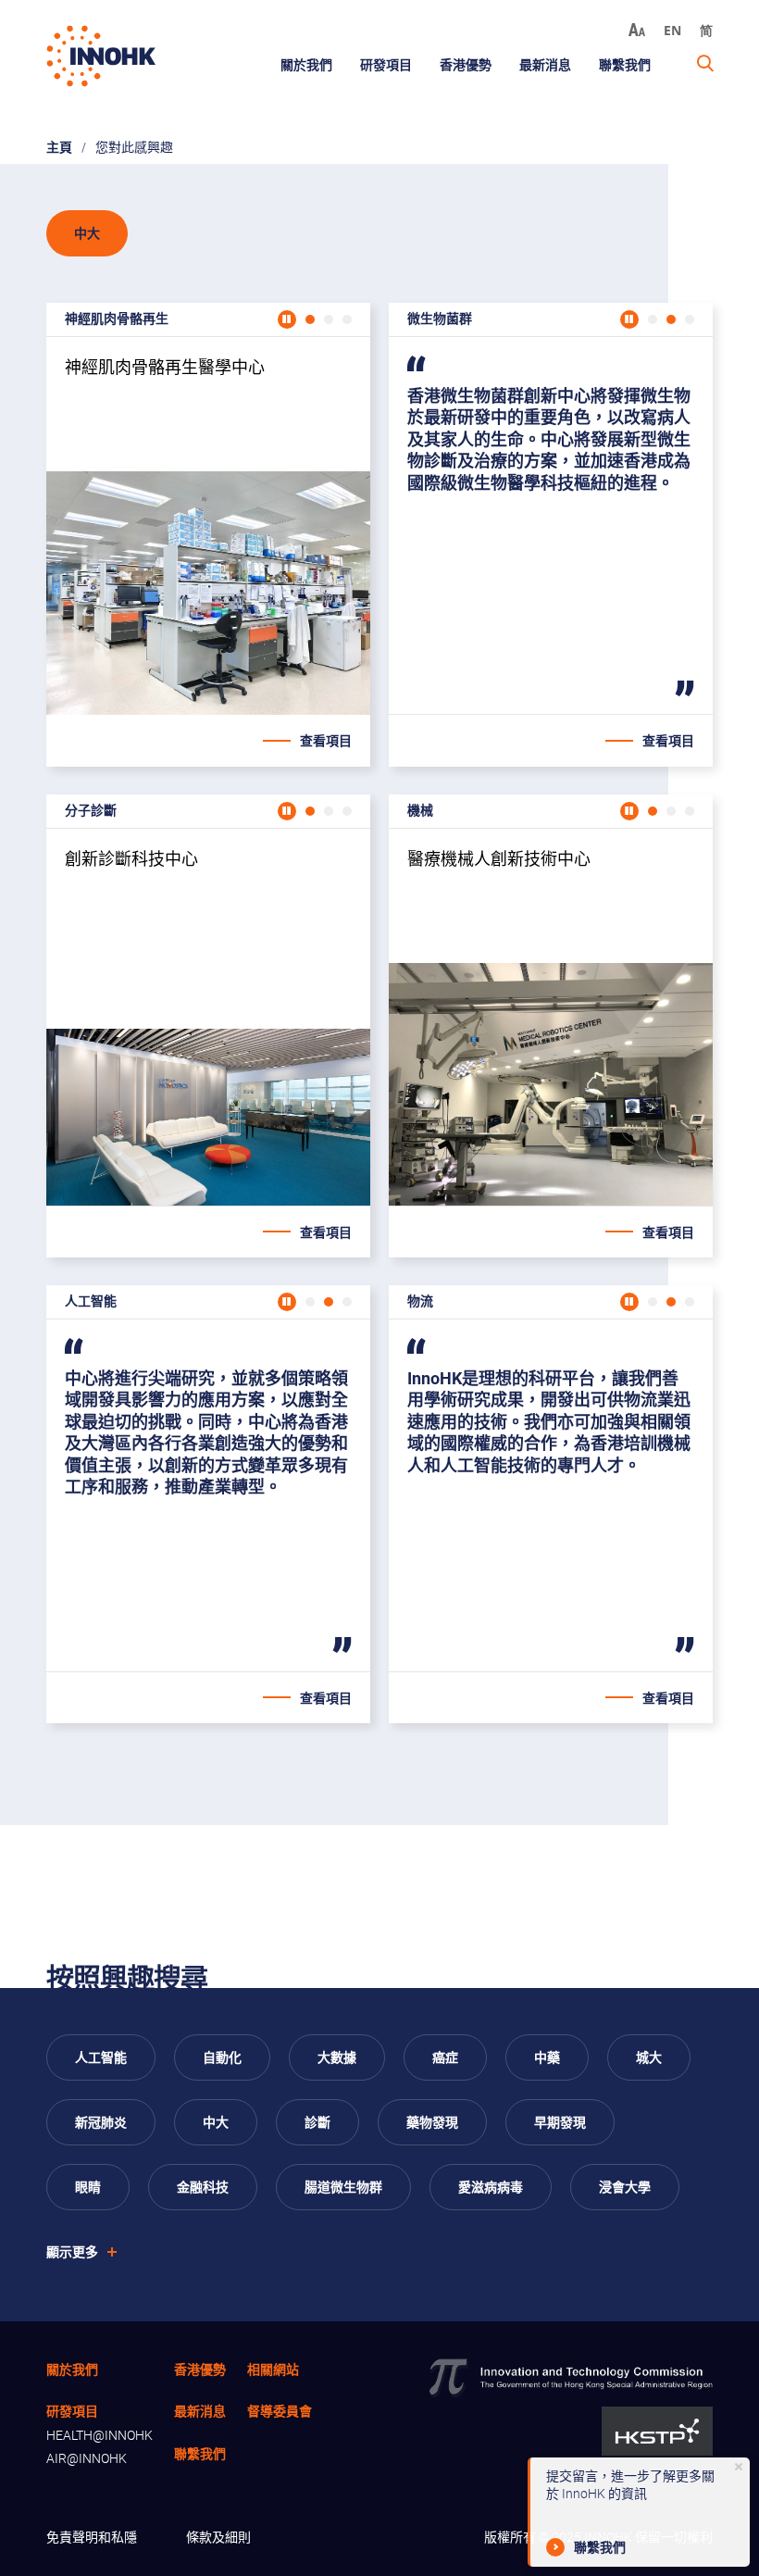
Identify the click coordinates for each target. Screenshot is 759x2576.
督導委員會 (280, 2411)
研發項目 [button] (386, 64)
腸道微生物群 (343, 2187)
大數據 (337, 2057)
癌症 (445, 2057)
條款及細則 (218, 2537)
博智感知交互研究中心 (208, 1495)
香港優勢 (466, 64)
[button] (310, 319)
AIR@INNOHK (87, 2458)
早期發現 (560, 2122)
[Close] (739, 2467)
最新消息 (545, 64)
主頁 (59, 147)
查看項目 (326, 740)
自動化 (222, 2057)
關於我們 (306, 64)
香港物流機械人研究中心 (551, 1495)
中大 (216, 2122)
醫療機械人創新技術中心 (551, 1018)
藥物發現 (432, 2122)
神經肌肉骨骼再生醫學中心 (208, 526)
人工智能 (101, 2057)
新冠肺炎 (101, 2122)
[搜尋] (705, 64)
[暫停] (287, 319)
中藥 (547, 2057)
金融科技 (203, 2187)
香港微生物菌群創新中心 (551, 526)
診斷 (317, 2122)
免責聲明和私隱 (92, 2537)
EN (672, 30)
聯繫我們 (625, 64)
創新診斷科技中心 (208, 1018)
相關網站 (273, 2369)
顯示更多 (72, 2251)
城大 (649, 2057)
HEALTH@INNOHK (100, 2435)
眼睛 (88, 2187)
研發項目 (72, 2411)
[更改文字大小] (637, 30)
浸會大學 (625, 2187)
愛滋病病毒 (491, 2187)
